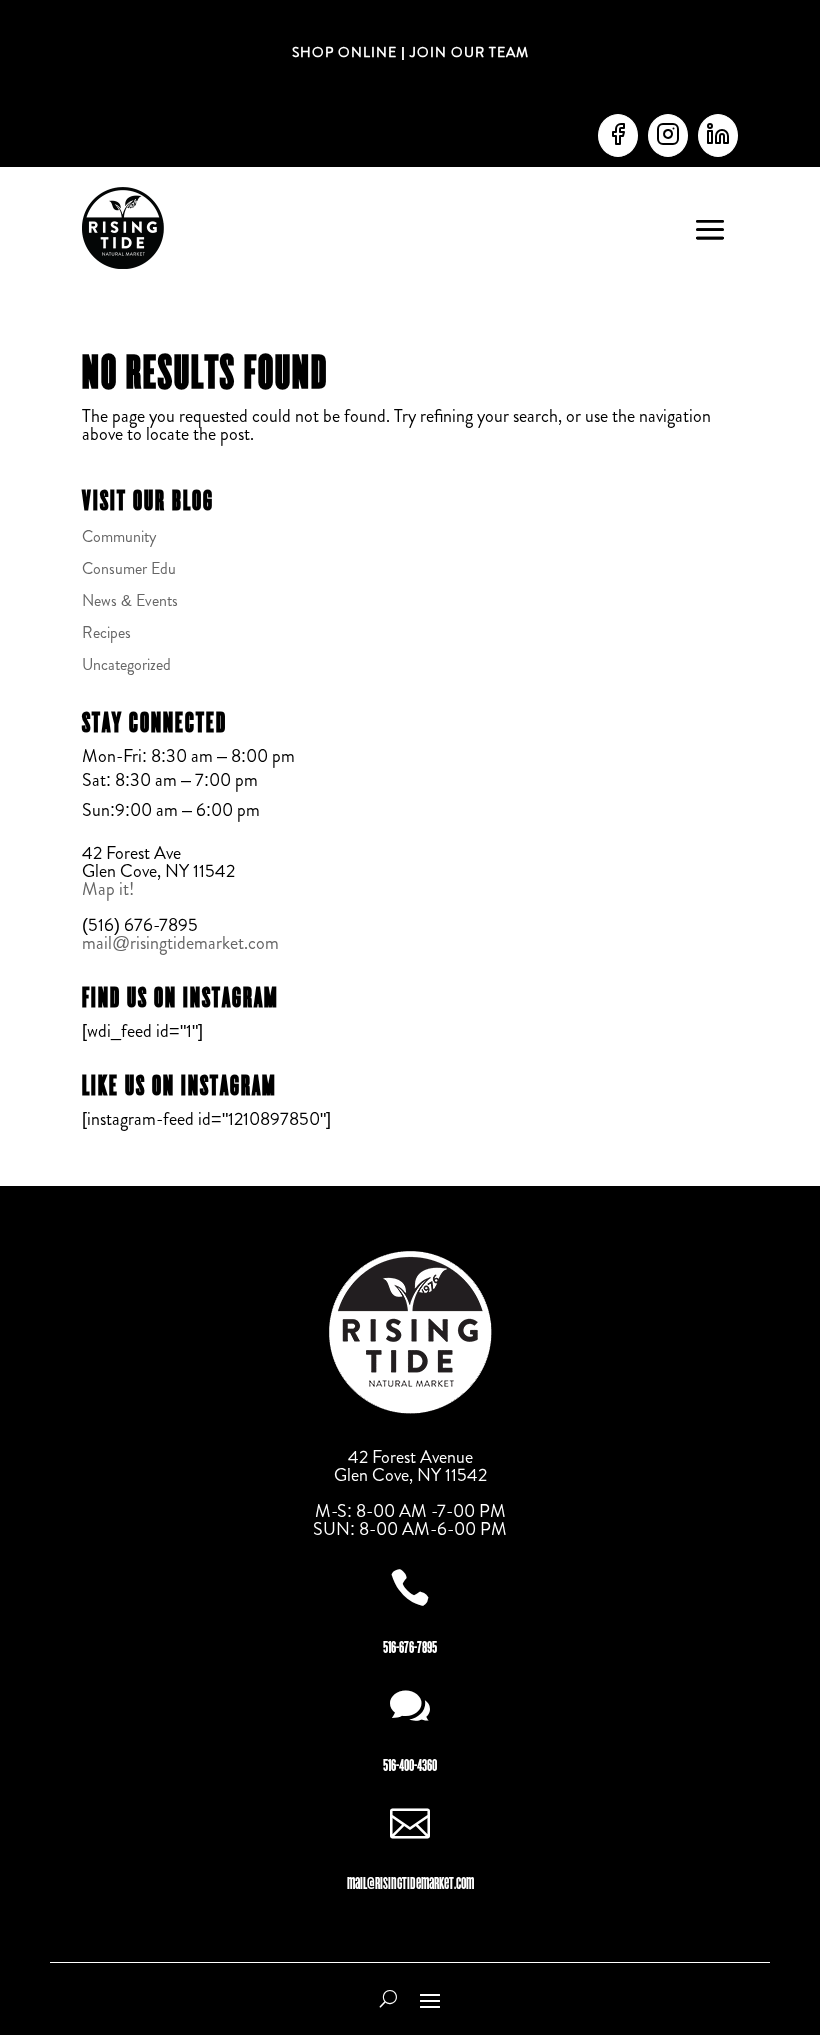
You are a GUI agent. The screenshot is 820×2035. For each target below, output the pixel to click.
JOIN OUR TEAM (467, 52)
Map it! (110, 889)
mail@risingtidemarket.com (180, 943)
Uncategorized (126, 664)
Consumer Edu (129, 568)
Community (119, 536)
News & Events (130, 600)
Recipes (106, 632)
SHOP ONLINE (344, 52)
